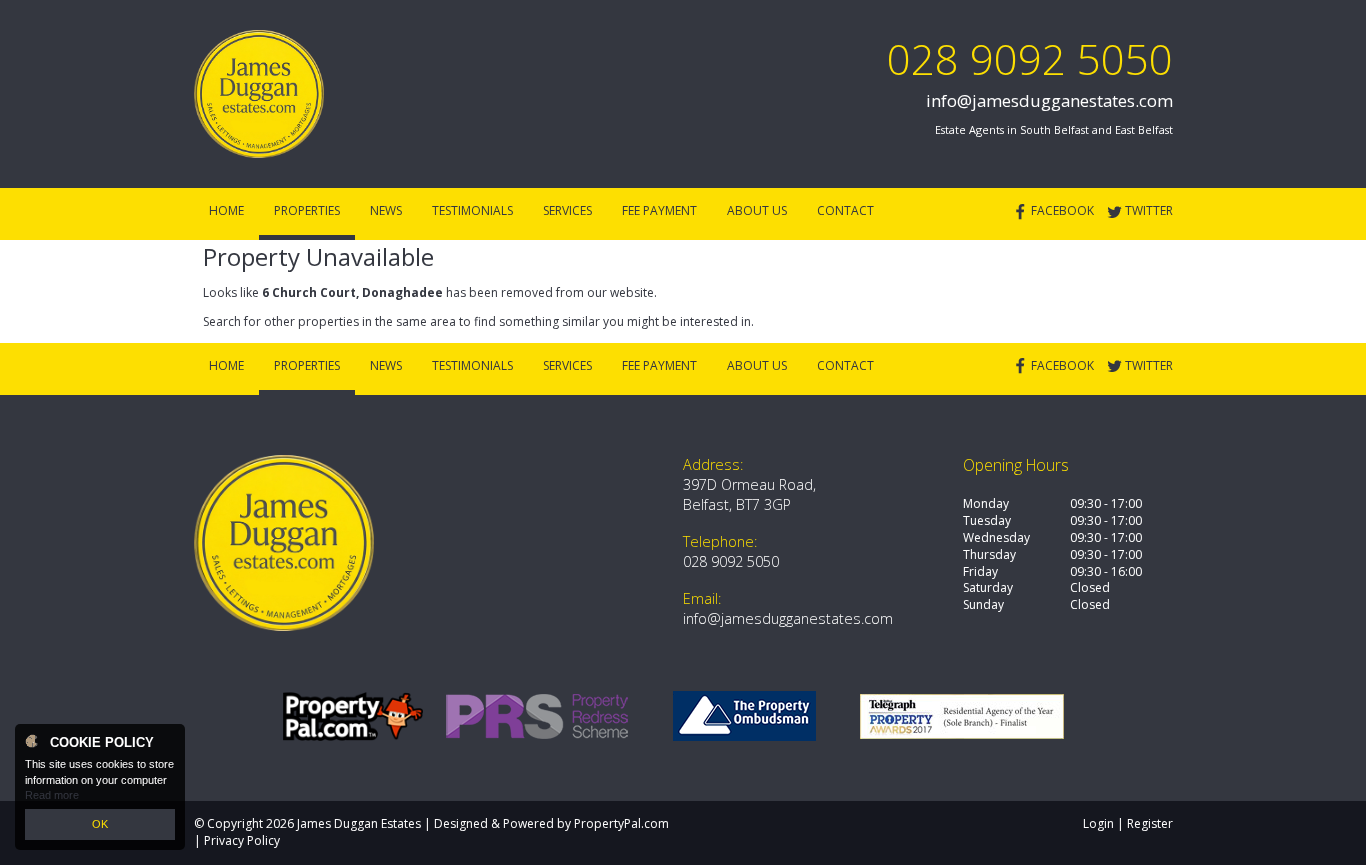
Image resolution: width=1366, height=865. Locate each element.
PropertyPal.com (621, 823)
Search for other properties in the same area (329, 321)
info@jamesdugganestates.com (1049, 100)
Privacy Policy (242, 840)
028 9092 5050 (1030, 58)
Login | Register (1128, 823)
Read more (52, 795)
